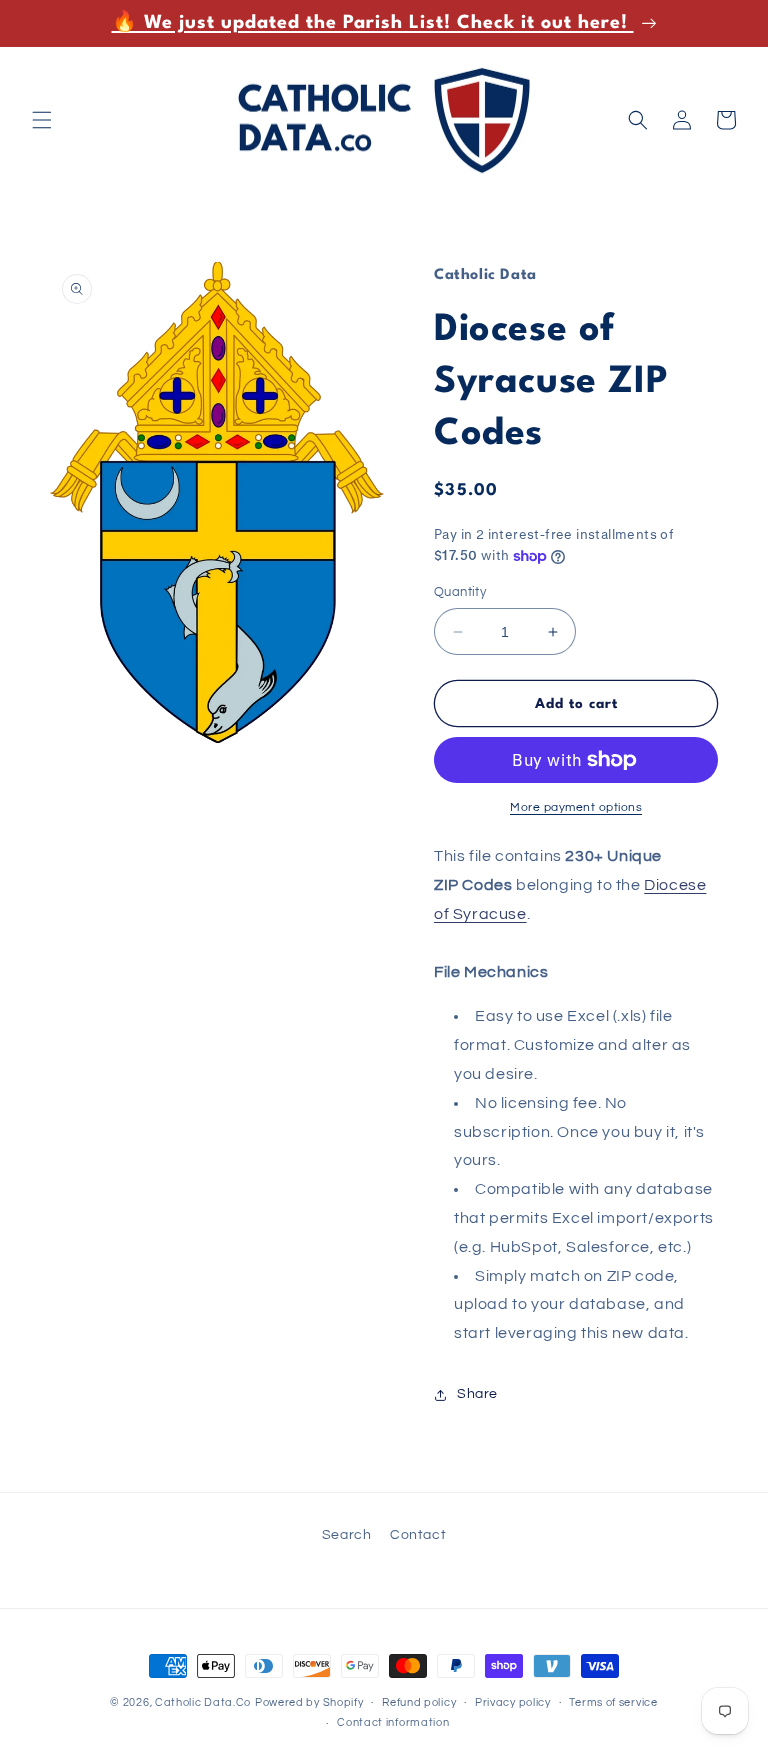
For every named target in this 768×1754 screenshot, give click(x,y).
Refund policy (419, 1702)
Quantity (460, 592)
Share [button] (477, 1394)
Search (347, 1535)
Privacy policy (513, 1702)
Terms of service (613, 1702)
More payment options (576, 807)
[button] (42, 120)
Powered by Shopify (309, 1702)
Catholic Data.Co (203, 1702)
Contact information (393, 1722)
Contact (418, 1535)
